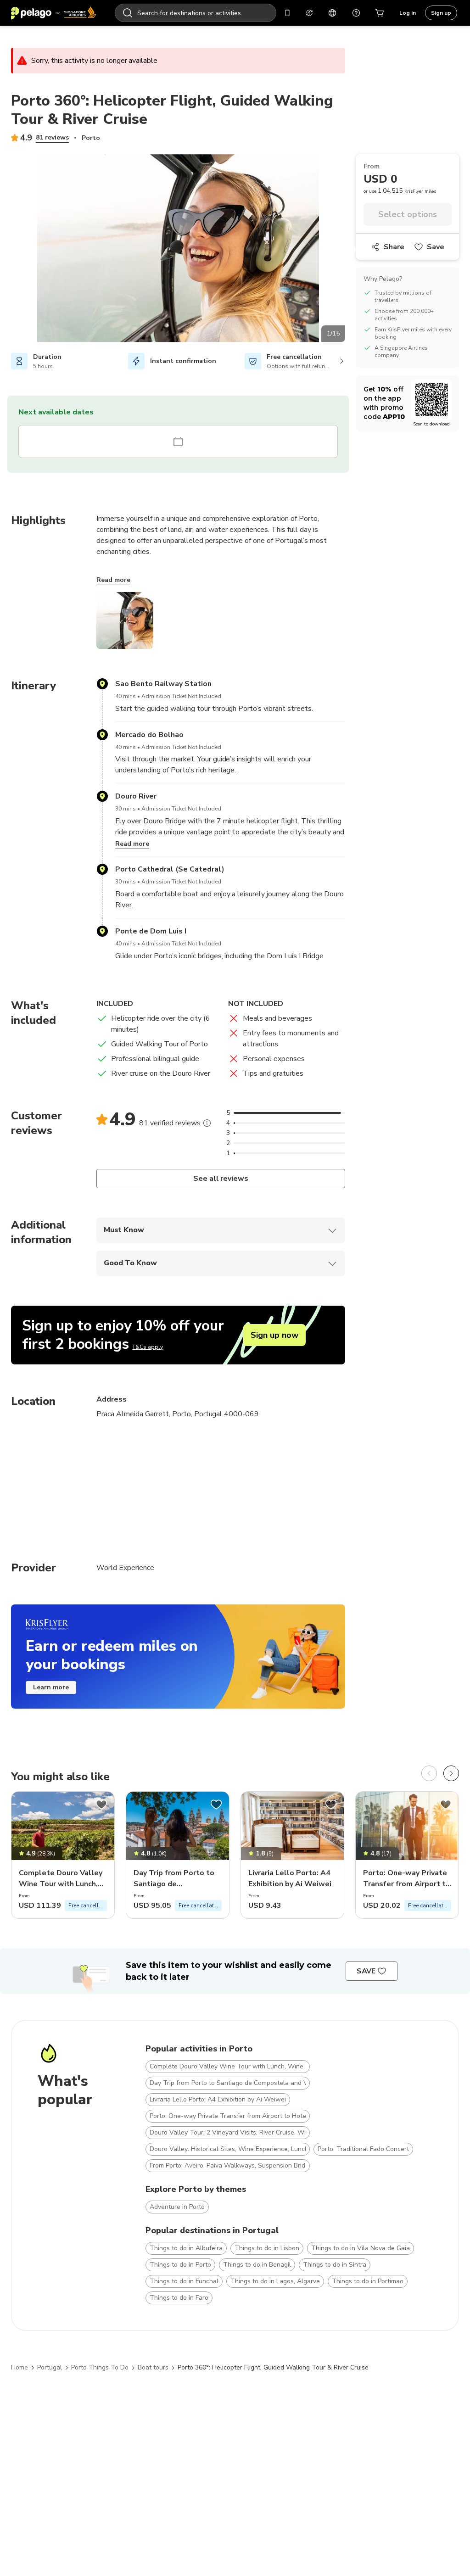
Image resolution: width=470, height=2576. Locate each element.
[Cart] (380, 13)
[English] (332, 13)
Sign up (441, 13)
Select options (408, 214)
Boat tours (153, 2367)
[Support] (356, 13)
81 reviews (52, 137)
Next (352, 250)
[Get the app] (287, 13)
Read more (113, 580)
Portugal (50, 2367)
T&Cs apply (148, 1347)
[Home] (54, 13)
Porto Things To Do (100, 2367)
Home (20, 2367)
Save (436, 247)
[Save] (101, 1805)
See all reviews (221, 1179)
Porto (91, 138)
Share (394, 247)
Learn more (51, 1687)
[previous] (429, 1773)
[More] (207, 1123)
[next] (451, 1773)
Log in (408, 13)
